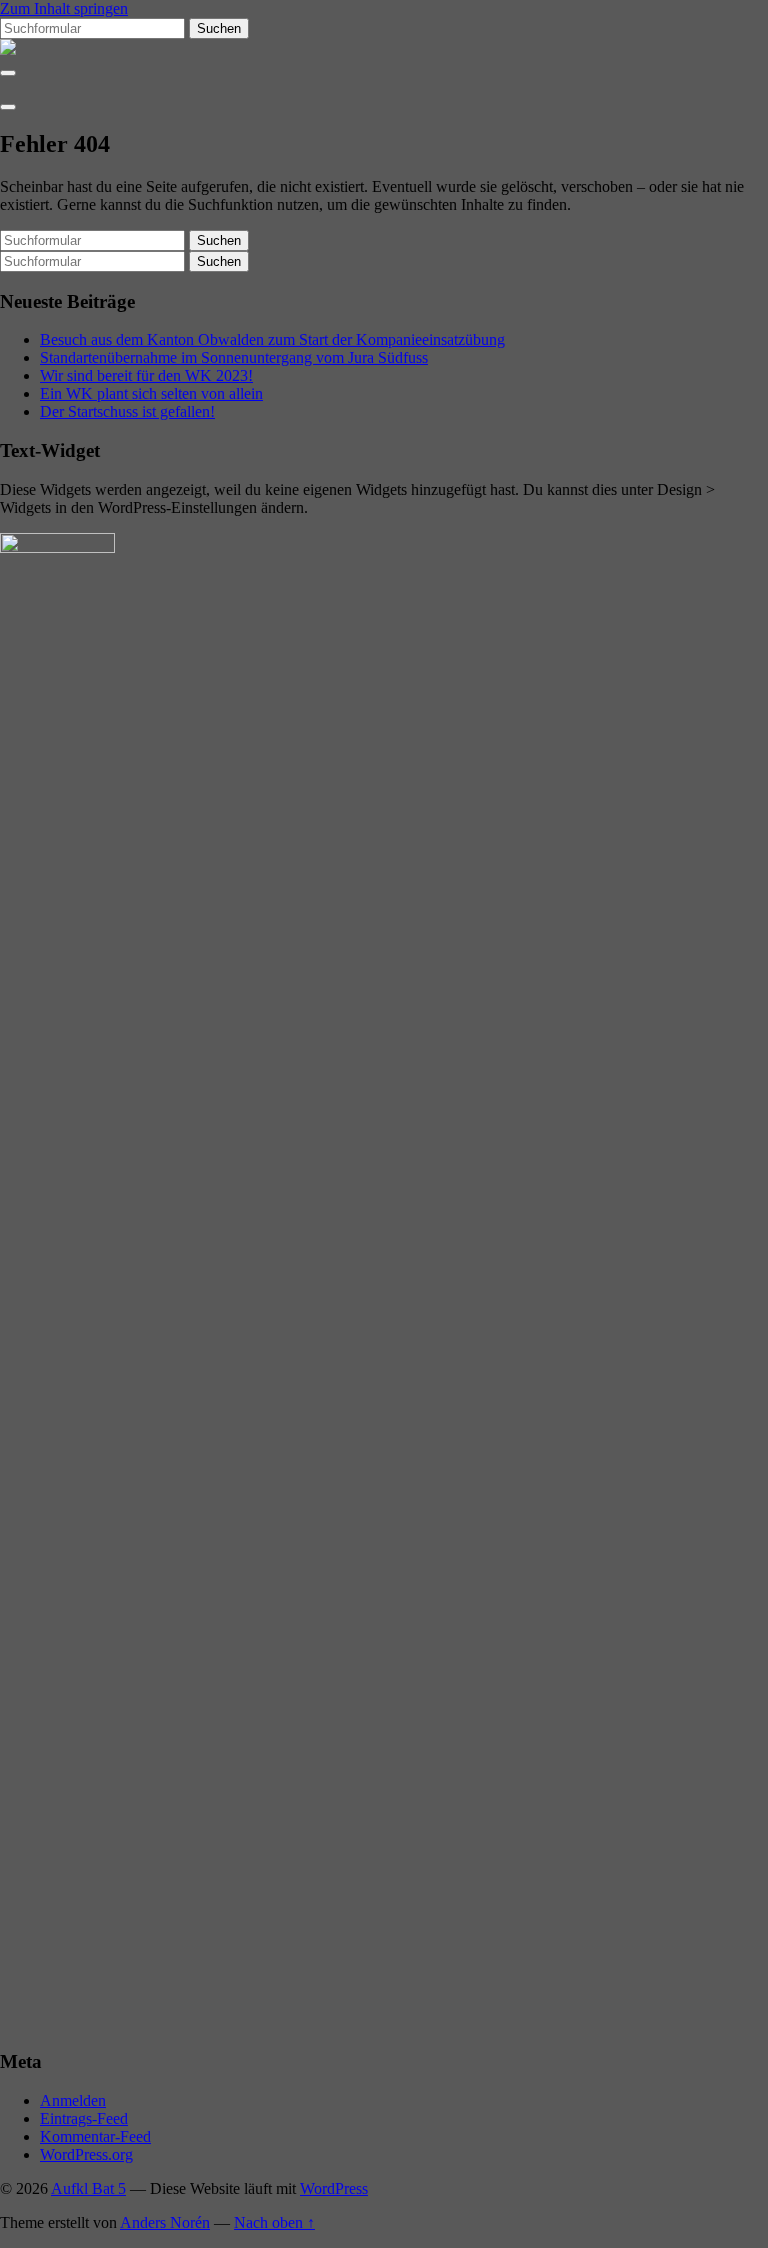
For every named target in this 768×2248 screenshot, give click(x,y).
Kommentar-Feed (95, 2136)
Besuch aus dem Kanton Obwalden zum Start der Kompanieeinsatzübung (272, 339)
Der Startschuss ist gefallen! (127, 411)
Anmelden (73, 2100)
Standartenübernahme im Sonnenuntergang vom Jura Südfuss (234, 357)
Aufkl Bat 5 (88, 2188)
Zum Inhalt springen (64, 8)
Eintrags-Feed (84, 2118)
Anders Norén (165, 2222)
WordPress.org (86, 2154)
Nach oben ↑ (274, 2222)
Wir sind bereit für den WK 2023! (146, 375)
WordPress (334, 2188)
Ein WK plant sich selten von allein (151, 393)
